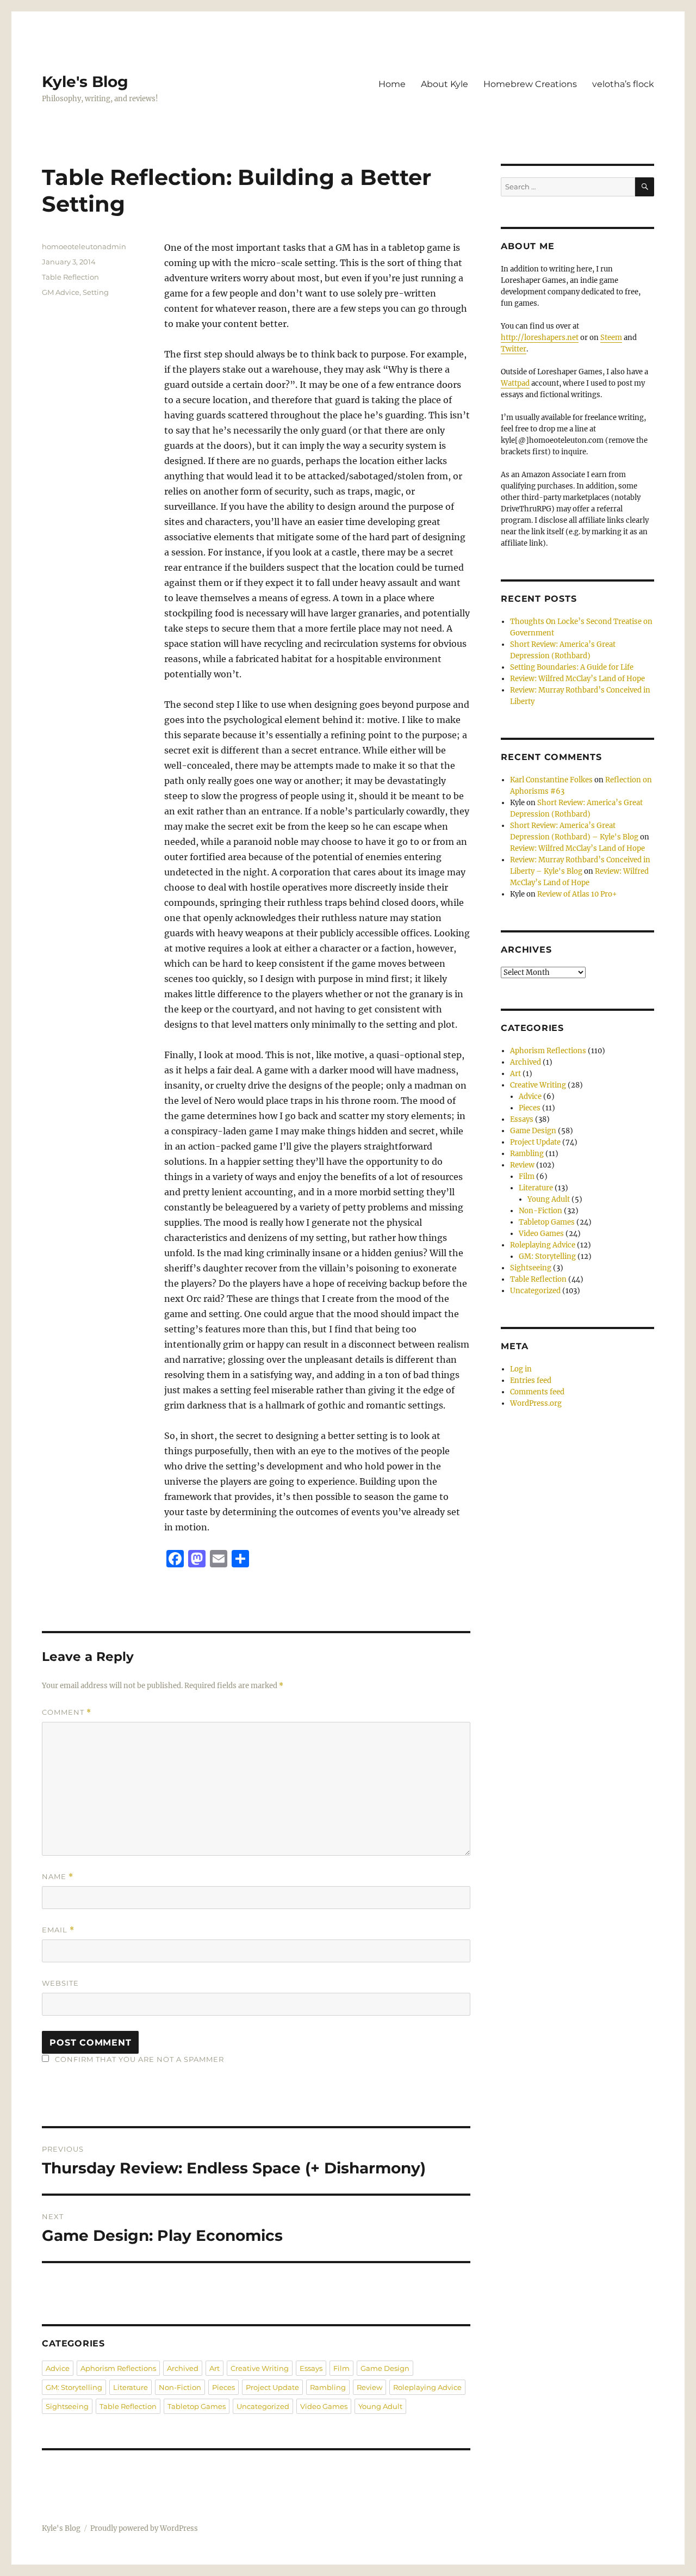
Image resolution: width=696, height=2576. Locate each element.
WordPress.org (536, 1403)
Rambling (328, 2387)
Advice (58, 2368)
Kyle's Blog (85, 82)
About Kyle (445, 84)
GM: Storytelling (74, 2387)
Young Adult (380, 2406)
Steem (611, 338)
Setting (96, 292)
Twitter (514, 349)
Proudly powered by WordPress (144, 2528)
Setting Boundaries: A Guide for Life (572, 667)
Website (60, 1983)
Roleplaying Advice (427, 2387)
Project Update (272, 2387)
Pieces (223, 2387)
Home (392, 84)
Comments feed (537, 1392)
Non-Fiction (180, 2387)
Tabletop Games (197, 2406)
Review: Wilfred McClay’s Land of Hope (577, 679)
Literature (130, 2387)
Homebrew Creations (530, 84)
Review (369, 2387)
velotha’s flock (623, 84)
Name (58, 1877)
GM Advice (61, 292)
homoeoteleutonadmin (84, 246)
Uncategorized (263, 2406)
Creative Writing (260, 2368)
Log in (521, 1369)
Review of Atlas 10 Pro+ (577, 894)
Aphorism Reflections (118, 2368)
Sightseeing (67, 2406)
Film (341, 2368)
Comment (67, 1712)
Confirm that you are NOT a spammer (138, 2059)
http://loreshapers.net (540, 338)
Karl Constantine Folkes (551, 780)
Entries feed (531, 1380)
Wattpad (515, 383)
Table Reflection (70, 277)
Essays (311, 2368)
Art (215, 2368)
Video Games (324, 2406)
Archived (183, 2368)
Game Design (385, 2368)
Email (58, 1930)
